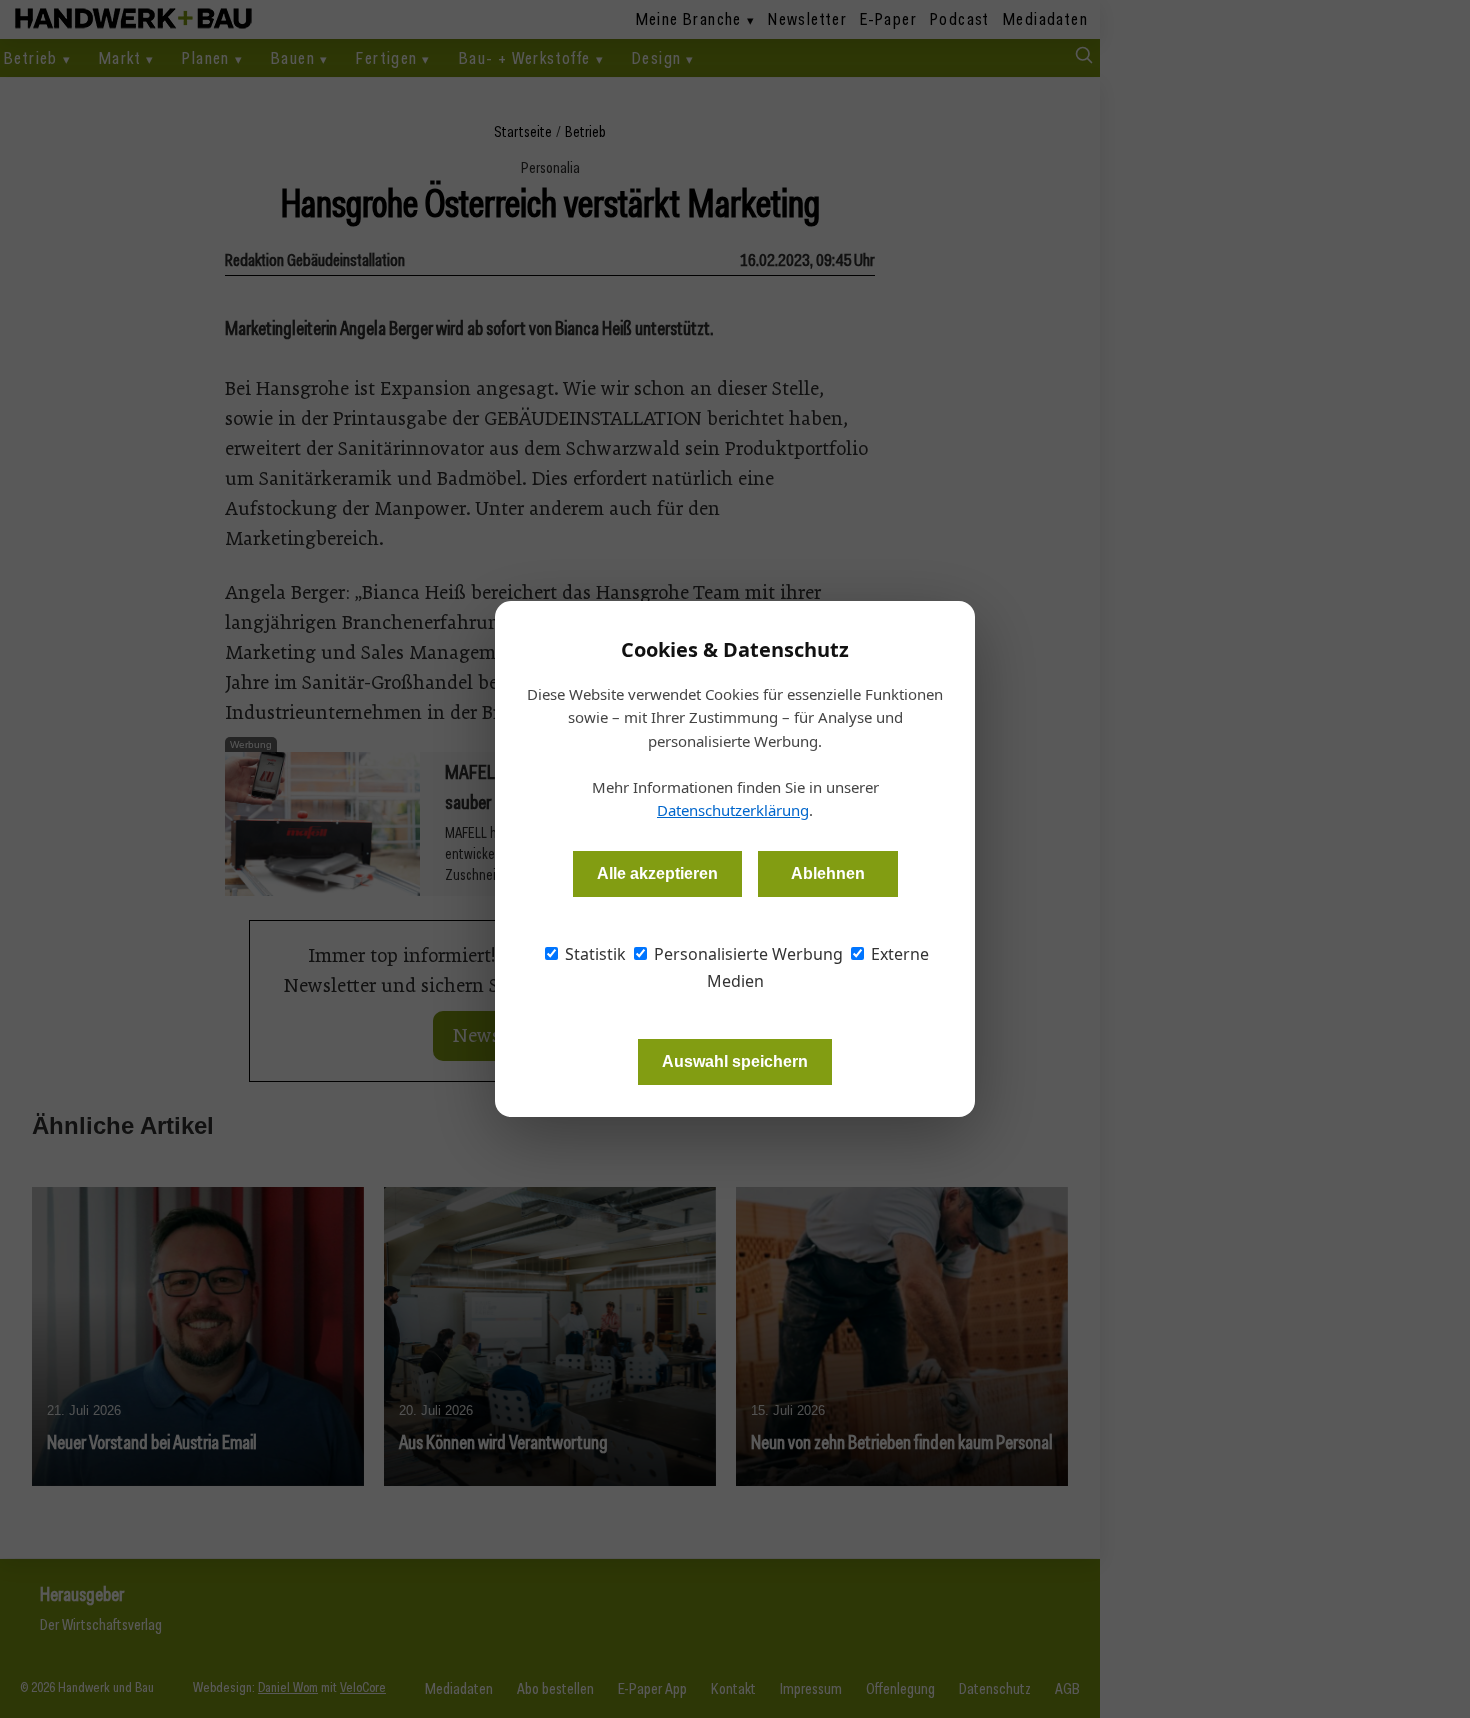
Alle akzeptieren (657, 873)
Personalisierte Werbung (746, 954)
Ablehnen (828, 873)
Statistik (593, 954)
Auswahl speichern (735, 1061)
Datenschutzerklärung (733, 810)
